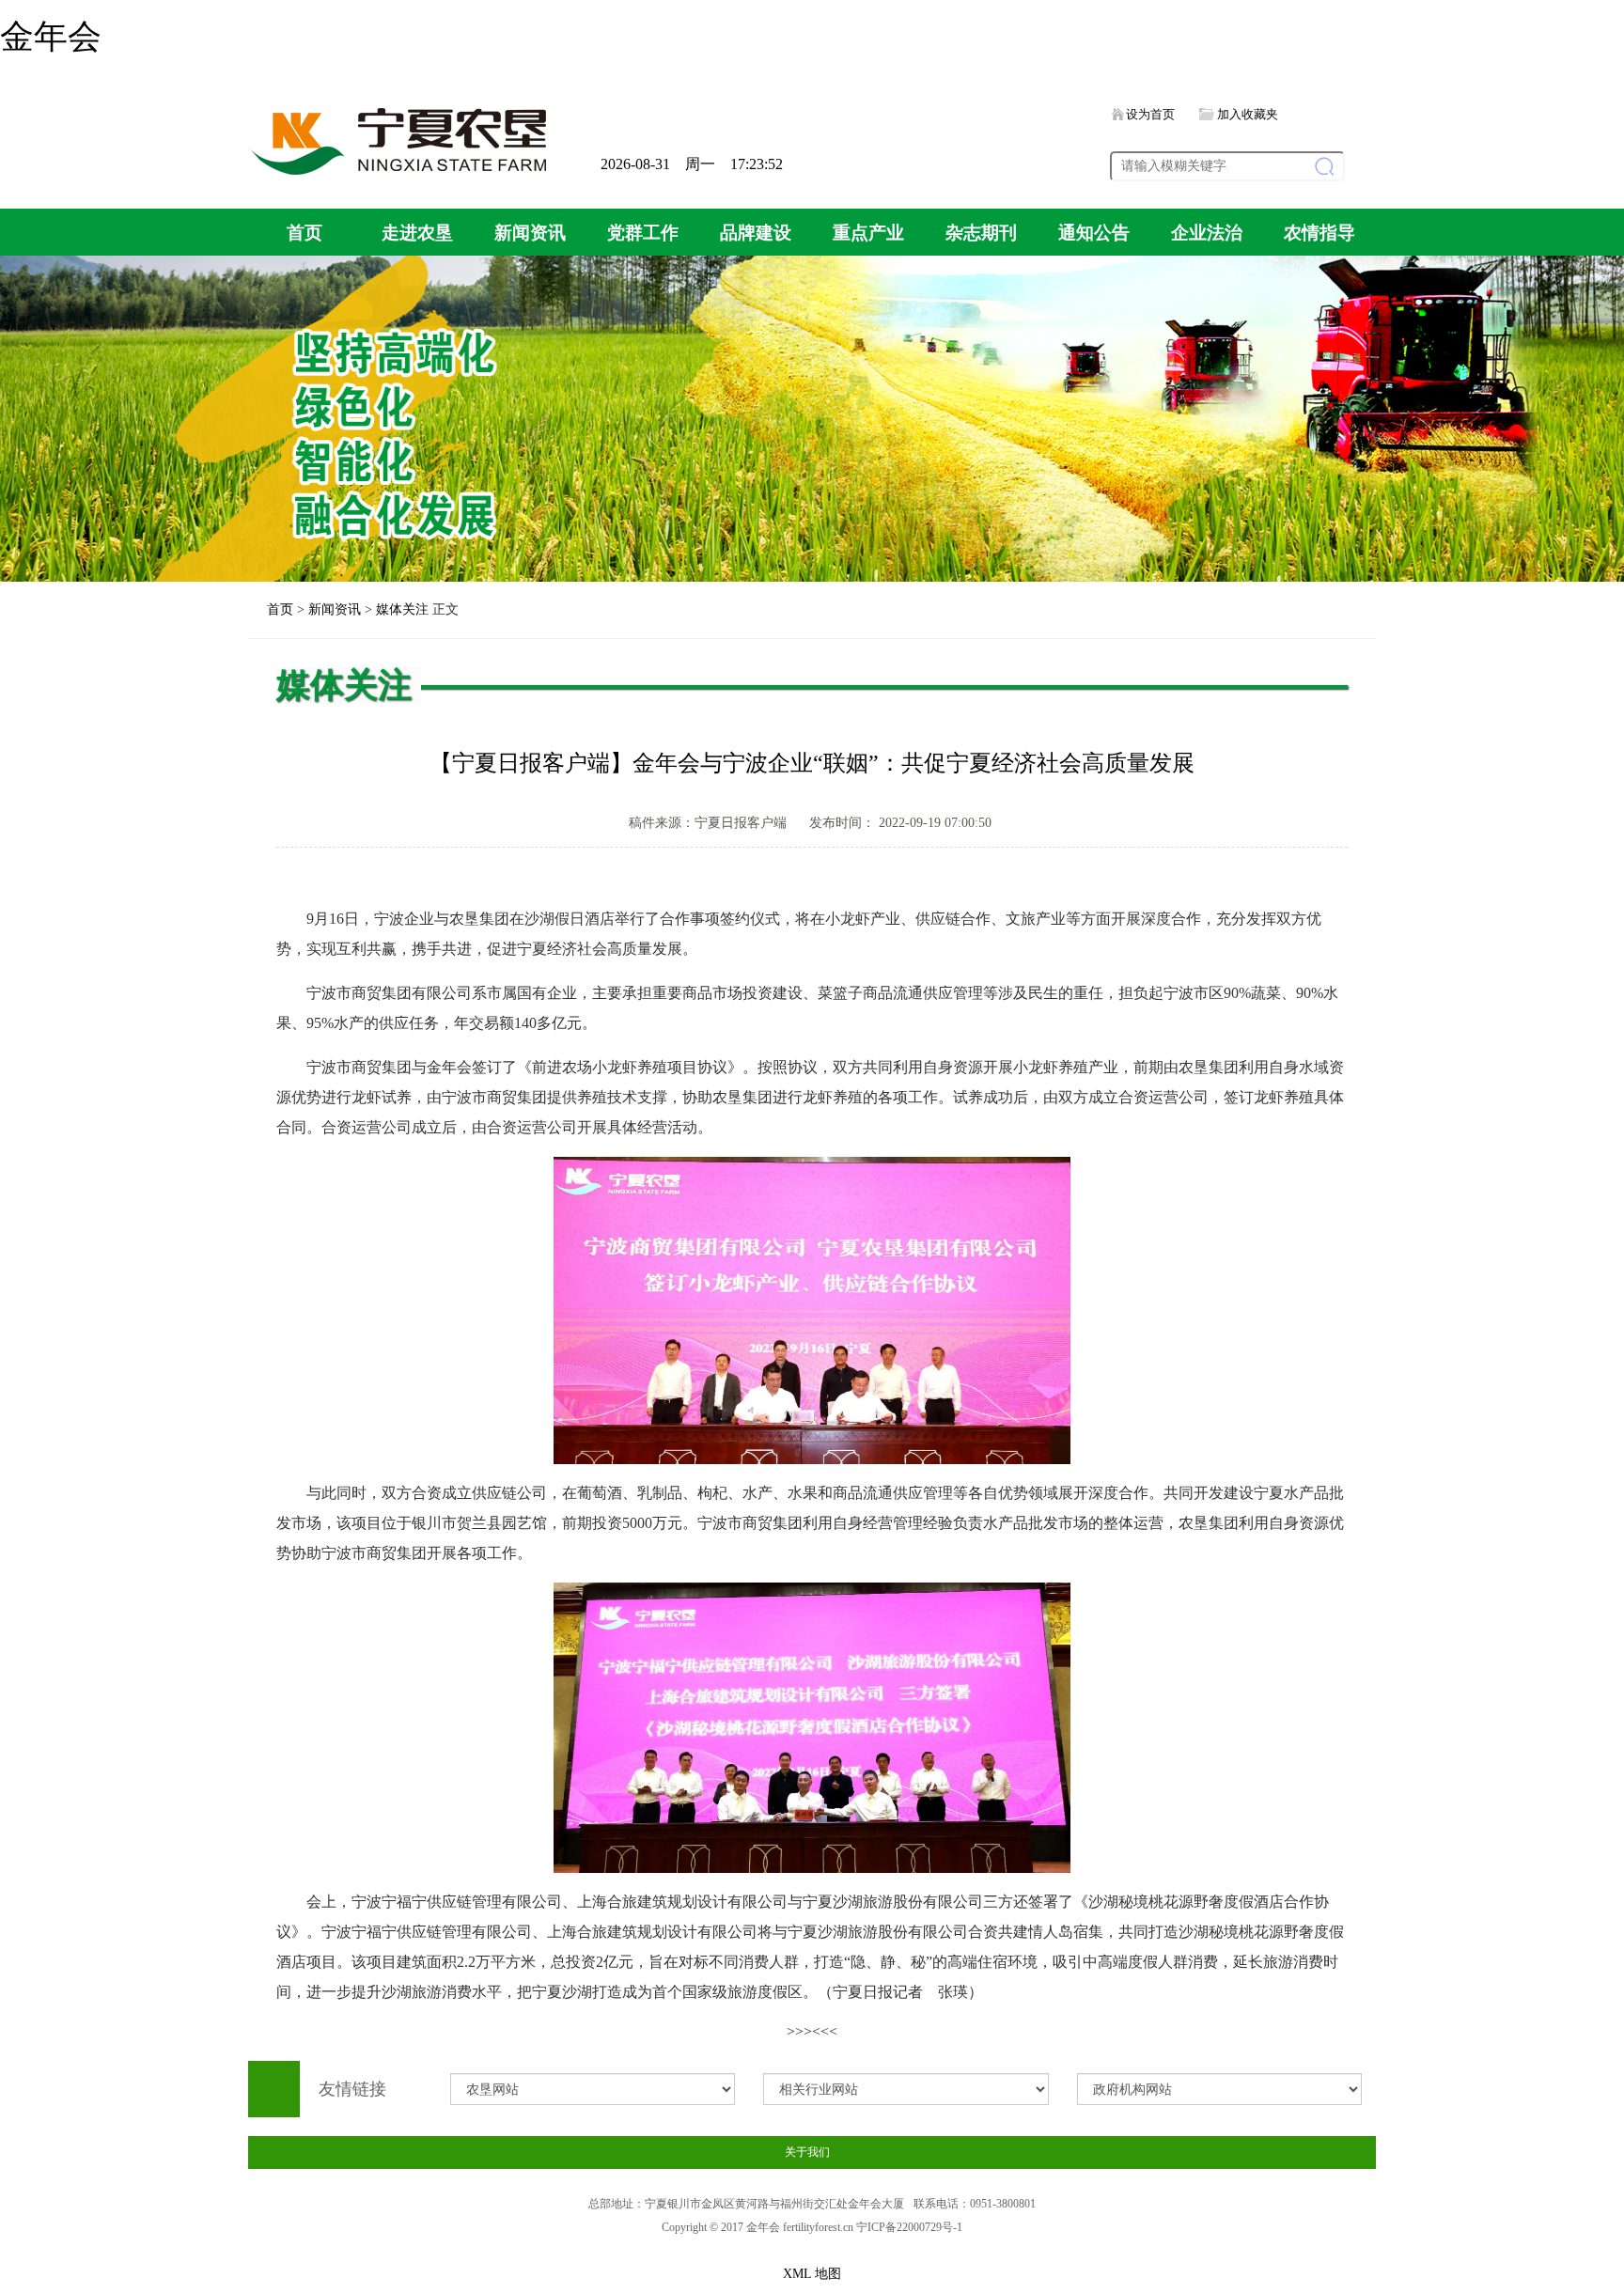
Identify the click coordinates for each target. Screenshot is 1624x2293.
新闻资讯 (530, 233)
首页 (304, 233)
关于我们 (807, 2152)
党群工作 (643, 233)
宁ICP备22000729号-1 (909, 2227)
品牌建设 (756, 233)
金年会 (51, 37)
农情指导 (1319, 233)
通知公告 (1094, 233)
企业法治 (1207, 233)
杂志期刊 (981, 233)
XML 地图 (812, 2274)
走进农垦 (417, 233)
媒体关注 (402, 609)
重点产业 (868, 233)
